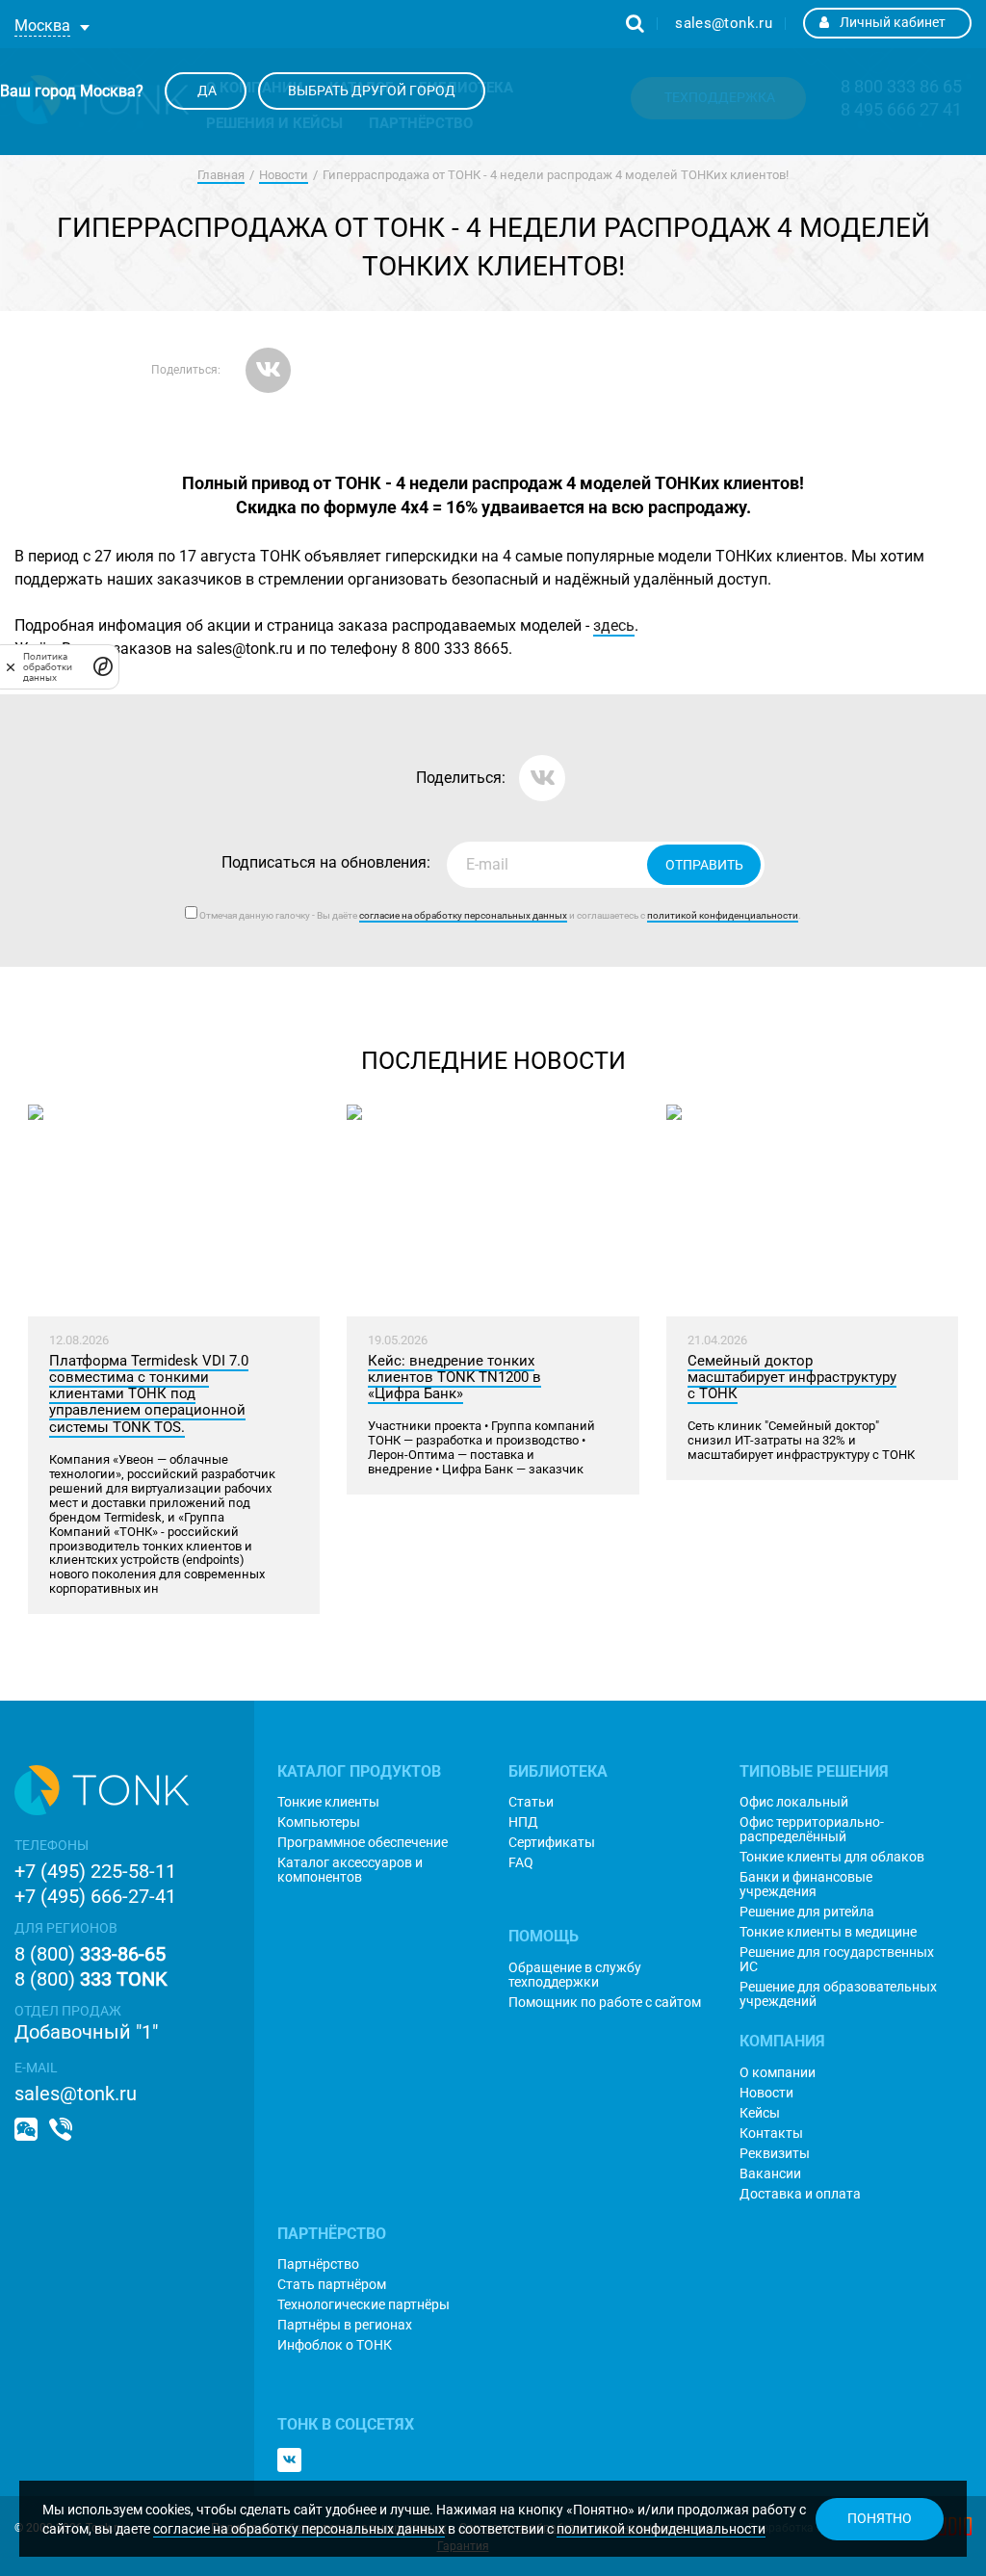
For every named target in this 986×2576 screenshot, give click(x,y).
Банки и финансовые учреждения (806, 1885)
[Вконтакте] (289, 2460)
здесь (614, 625)
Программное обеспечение (363, 1843)
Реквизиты (775, 2154)
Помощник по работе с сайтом (605, 2003)
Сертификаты (552, 1843)
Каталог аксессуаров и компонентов (350, 1870)
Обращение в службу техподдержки (575, 1975)
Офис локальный (794, 1802)
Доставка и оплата (800, 2194)
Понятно (880, 2518)
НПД (523, 1822)
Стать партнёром (332, 2285)
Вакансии (770, 2174)
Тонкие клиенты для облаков (832, 1857)
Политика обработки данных (48, 667)
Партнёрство (318, 2264)
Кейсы (760, 2113)
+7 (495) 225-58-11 (95, 1871)
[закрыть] (11, 666)
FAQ (521, 1863)
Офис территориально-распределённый (812, 1830)
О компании (778, 2073)
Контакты (771, 2134)
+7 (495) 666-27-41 (95, 1896)
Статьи (531, 1802)
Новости (284, 175)
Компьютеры (319, 1822)
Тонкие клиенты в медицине (828, 1932)
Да (206, 91)
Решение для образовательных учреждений (838, 1994)
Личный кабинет (893, 22)
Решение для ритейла (807, 1912)
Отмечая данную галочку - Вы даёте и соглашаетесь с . (499, 915)
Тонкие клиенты (328, 1802)
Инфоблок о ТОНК (335, 2345)
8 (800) (90, 1954)
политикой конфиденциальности (661, 2529)
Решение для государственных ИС (837, 1960)
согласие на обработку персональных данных (299, 2529)
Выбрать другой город (372, 91)
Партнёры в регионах (345, 2325)
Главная (221, 175)
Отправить (704, 865)
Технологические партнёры (363, 2305)
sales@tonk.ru (724, 23)
